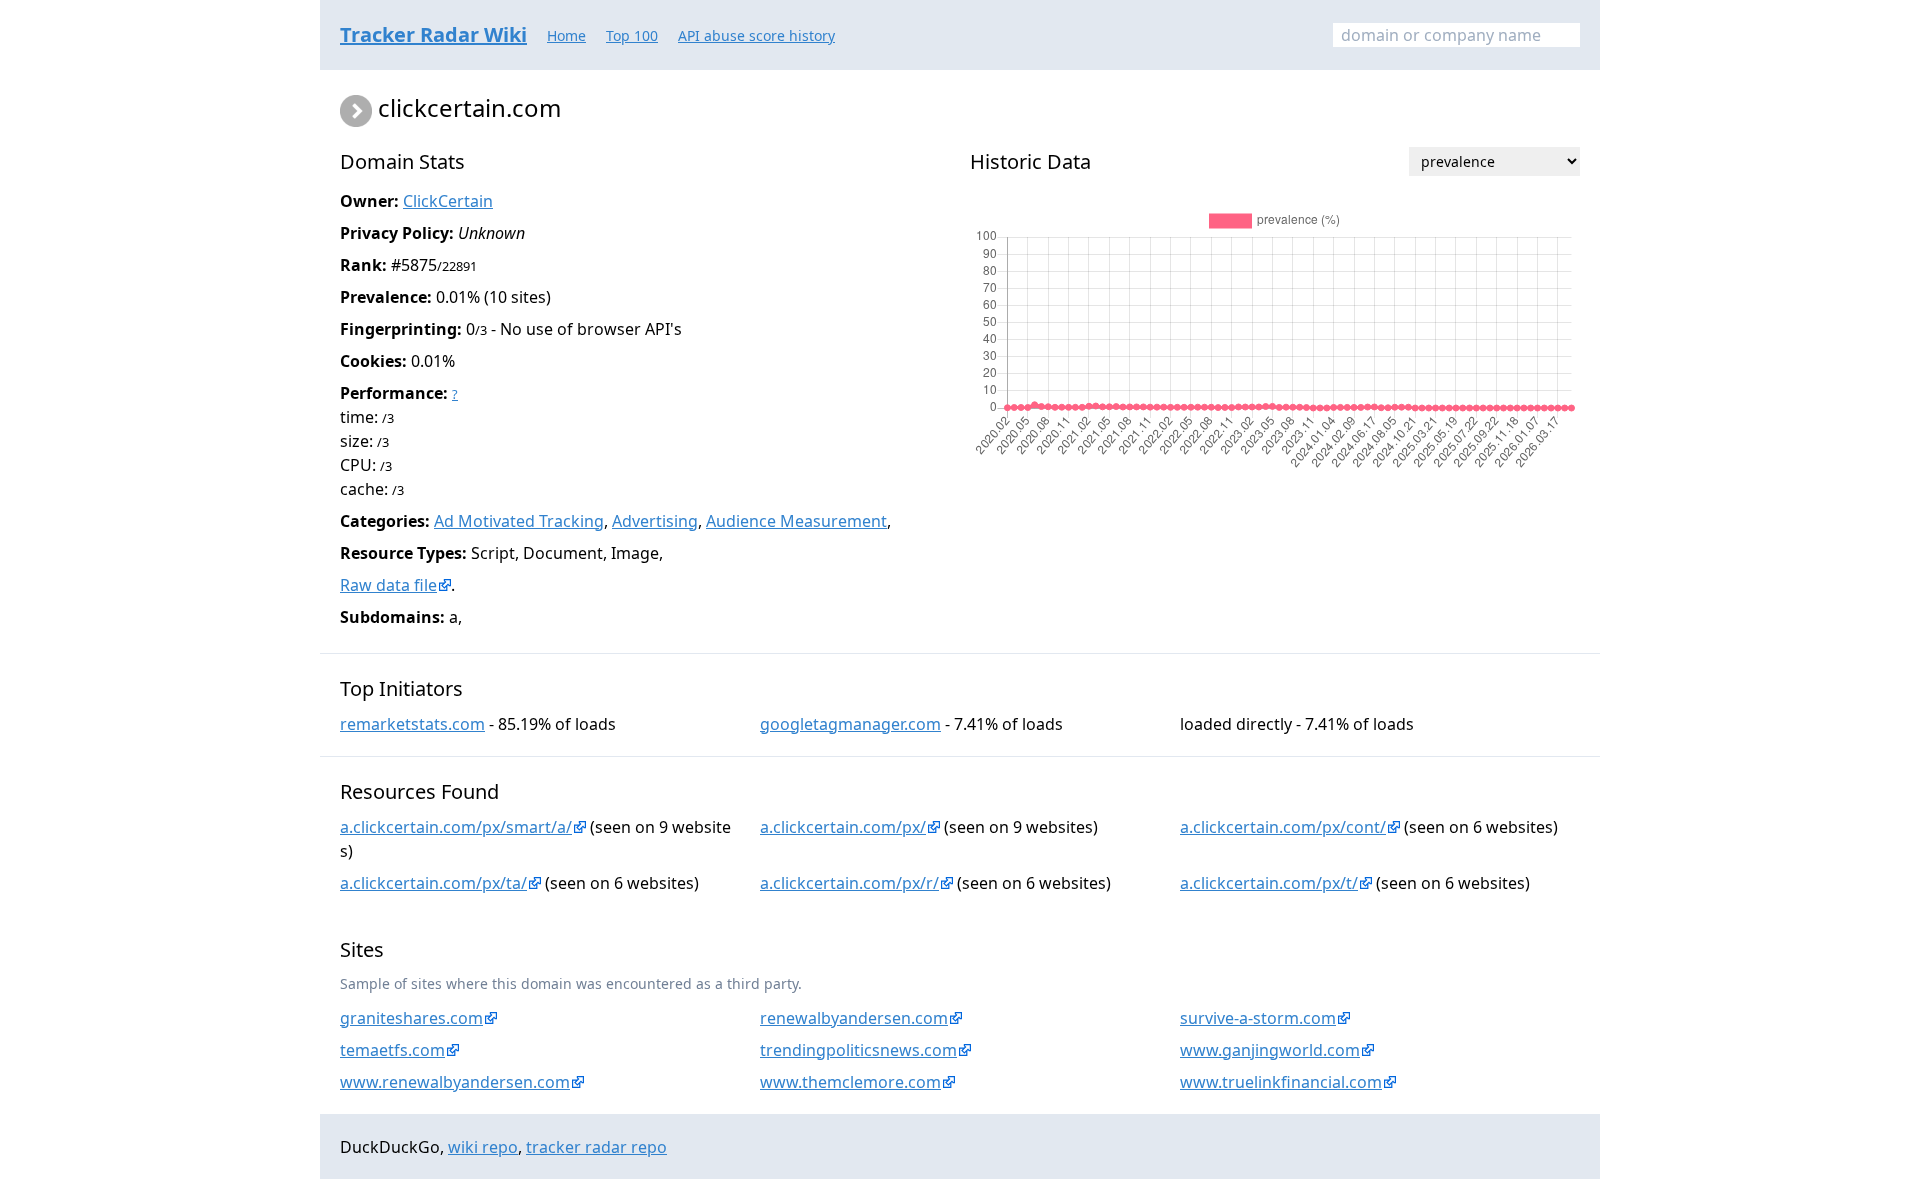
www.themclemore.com (850, 1082)
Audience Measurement (796, 521)
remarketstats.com (412, 724)
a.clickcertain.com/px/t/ (1269, 883)
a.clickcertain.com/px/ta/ (433, 883)
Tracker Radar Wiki (433, 34)
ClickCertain (448, 201)
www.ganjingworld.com (1270, 1050)
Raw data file (388, 585)
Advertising (655, 521)
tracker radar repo (596, 1147)
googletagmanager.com (850, 724)
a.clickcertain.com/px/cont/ (1283, 827)
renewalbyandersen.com (854, 1018)
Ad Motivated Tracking (519, 521)
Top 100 (632, 35)
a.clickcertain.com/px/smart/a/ (456, 827)
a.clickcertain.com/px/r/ (849, 883)
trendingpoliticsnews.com (858, 1050)
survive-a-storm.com (1258, 1018)
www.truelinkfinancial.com (1281, 1082)
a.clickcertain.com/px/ (843, 827)
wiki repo (483, 1147)
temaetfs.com (392, 1050)
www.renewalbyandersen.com (455, 1082)
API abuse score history (756, 35)
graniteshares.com (411, 1018)
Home (566, 35)
